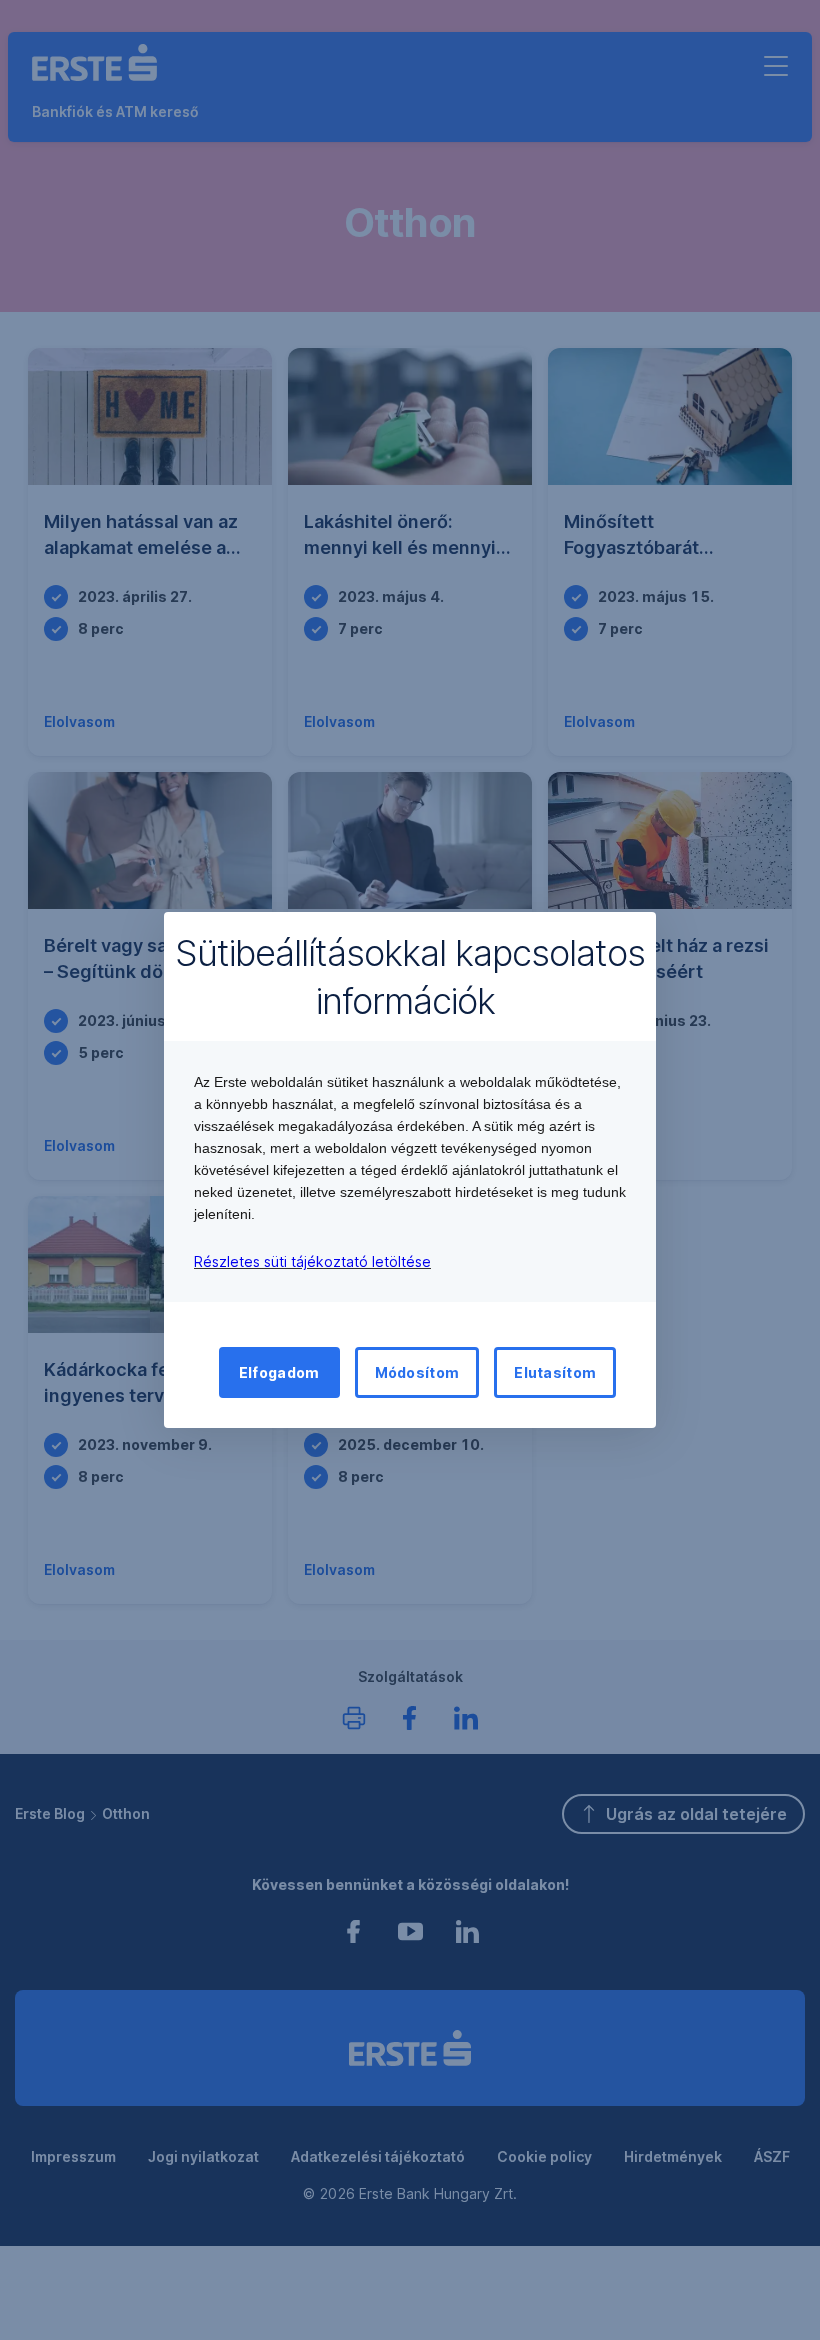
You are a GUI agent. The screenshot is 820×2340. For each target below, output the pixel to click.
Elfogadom (279, 1372)
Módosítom (417, 1372)
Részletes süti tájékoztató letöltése (312, 1261)
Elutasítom (555, 1372)
